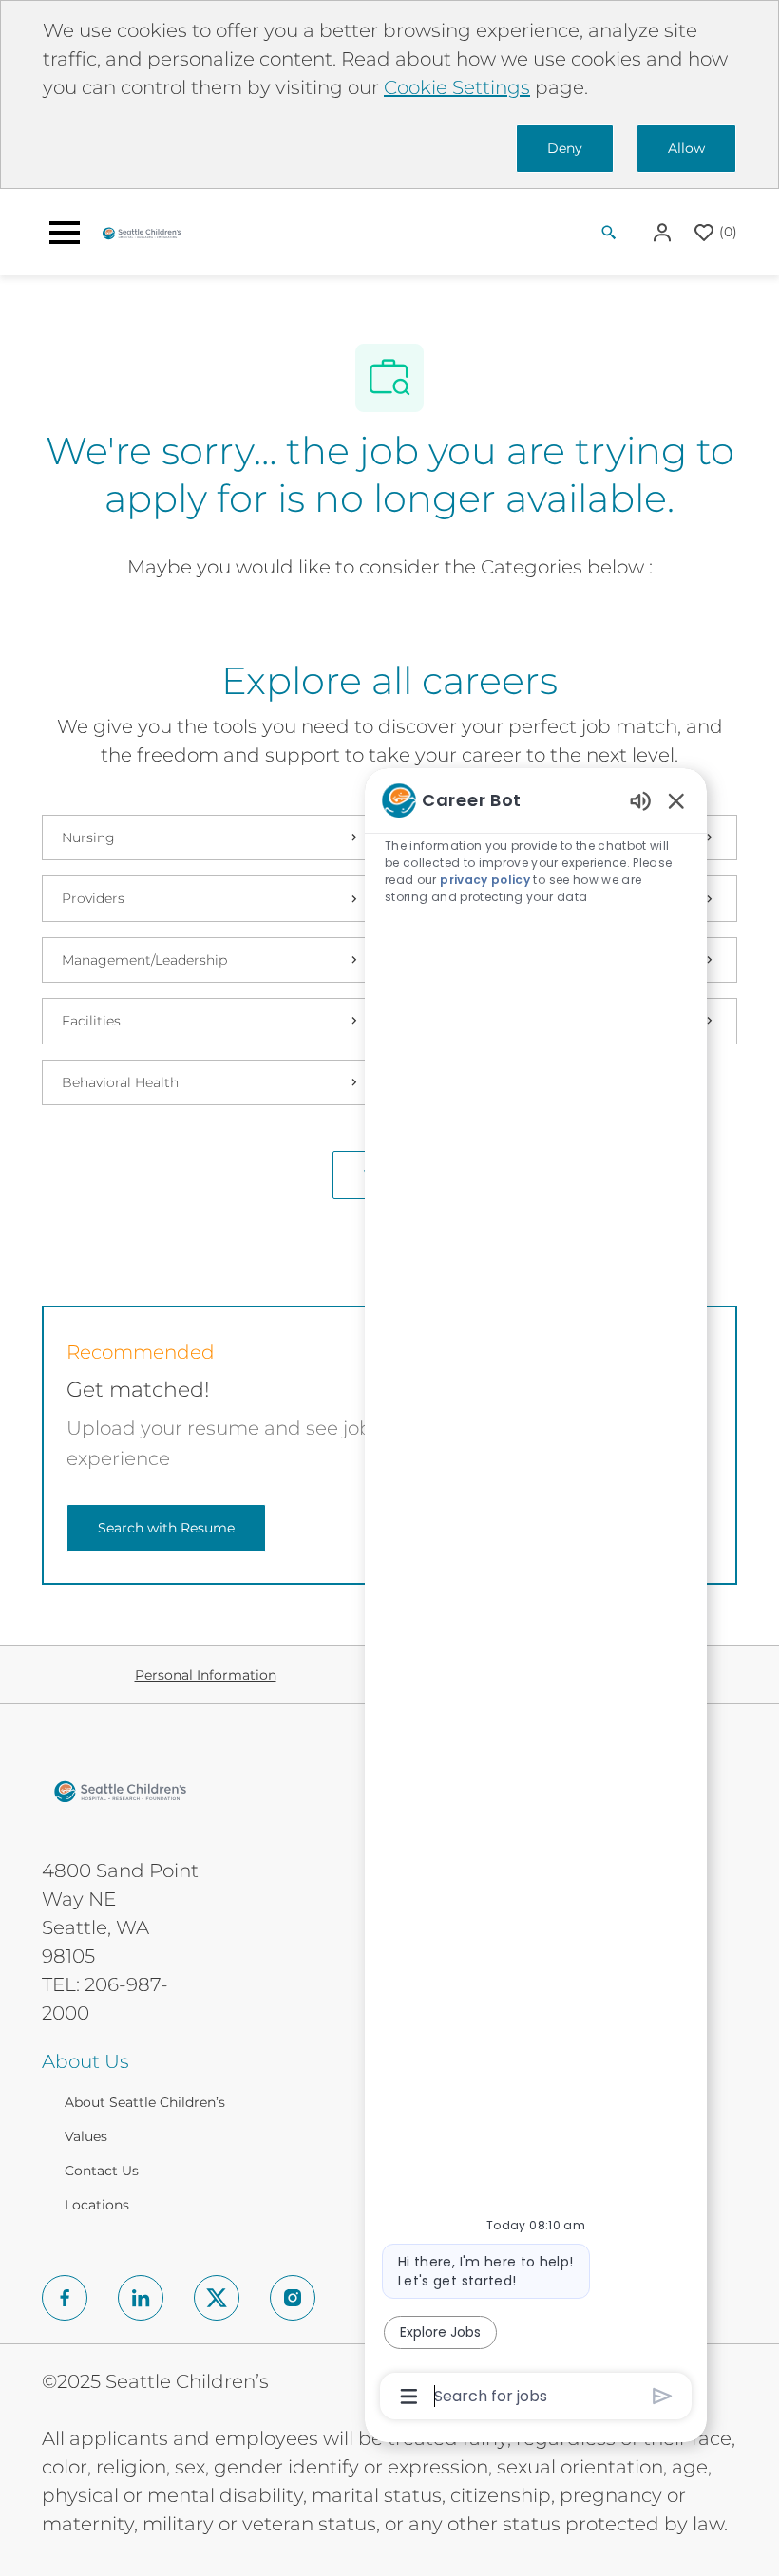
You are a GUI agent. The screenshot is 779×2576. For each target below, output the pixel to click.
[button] (664, 232)
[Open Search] (609, 233)
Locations (97, 2205)
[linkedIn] (141, 2298)
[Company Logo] (142, 232)
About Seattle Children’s (145, 2102)
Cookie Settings (457, 87)
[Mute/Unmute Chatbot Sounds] (640, 800)
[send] (663, 2396)
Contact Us (102, 2171)
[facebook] (65, 2298)
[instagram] (293, 2298)
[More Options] (409, 2397)
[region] (536, 1597)
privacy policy (485, 880)
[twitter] (217, 2298)
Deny (565, 148)
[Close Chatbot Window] (676, 800)
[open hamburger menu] (65, 233)
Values (86, 2136)
